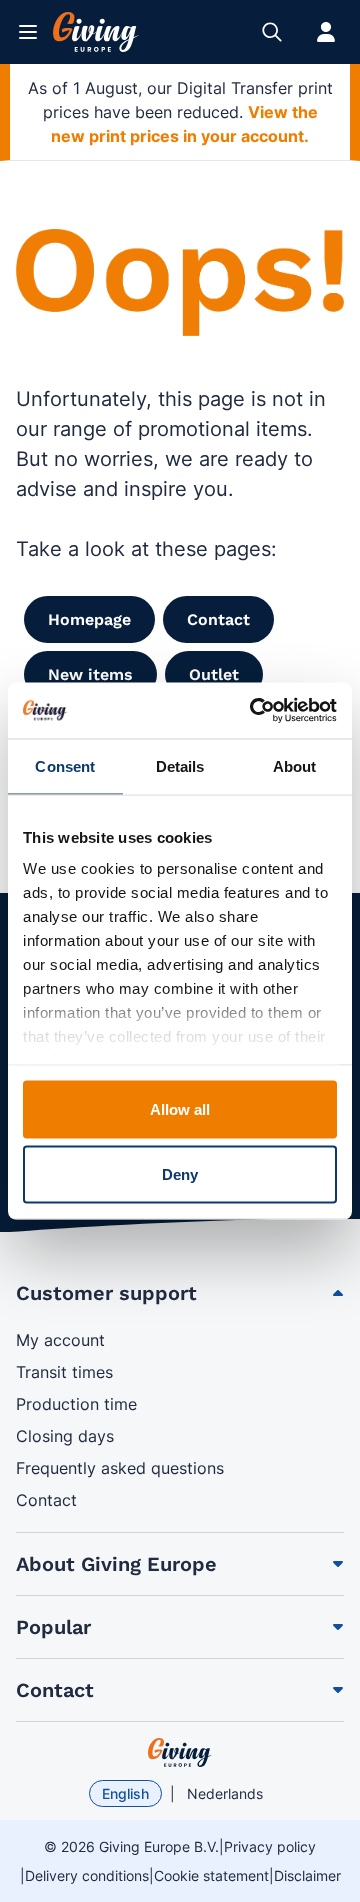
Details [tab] (180, 765)
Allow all (180, 1108)
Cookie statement (211, 1875)
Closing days (65, 1436)
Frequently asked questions (120, 1468)
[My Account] (326, 32)
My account (60, 1340)
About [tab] (295, 765)
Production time (76, 1404)
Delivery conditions (87, 1875)
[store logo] (180, 1753)
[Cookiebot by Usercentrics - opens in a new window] (254, 711)
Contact (46, 1500)
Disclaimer (307, 1875)
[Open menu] (28, 32)
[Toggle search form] (272, 32)
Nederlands (225, 1793)
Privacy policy (270, 1846)
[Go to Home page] (96, 32)
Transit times (64, 1372)
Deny (180, 1174)
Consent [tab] (65, 765)
